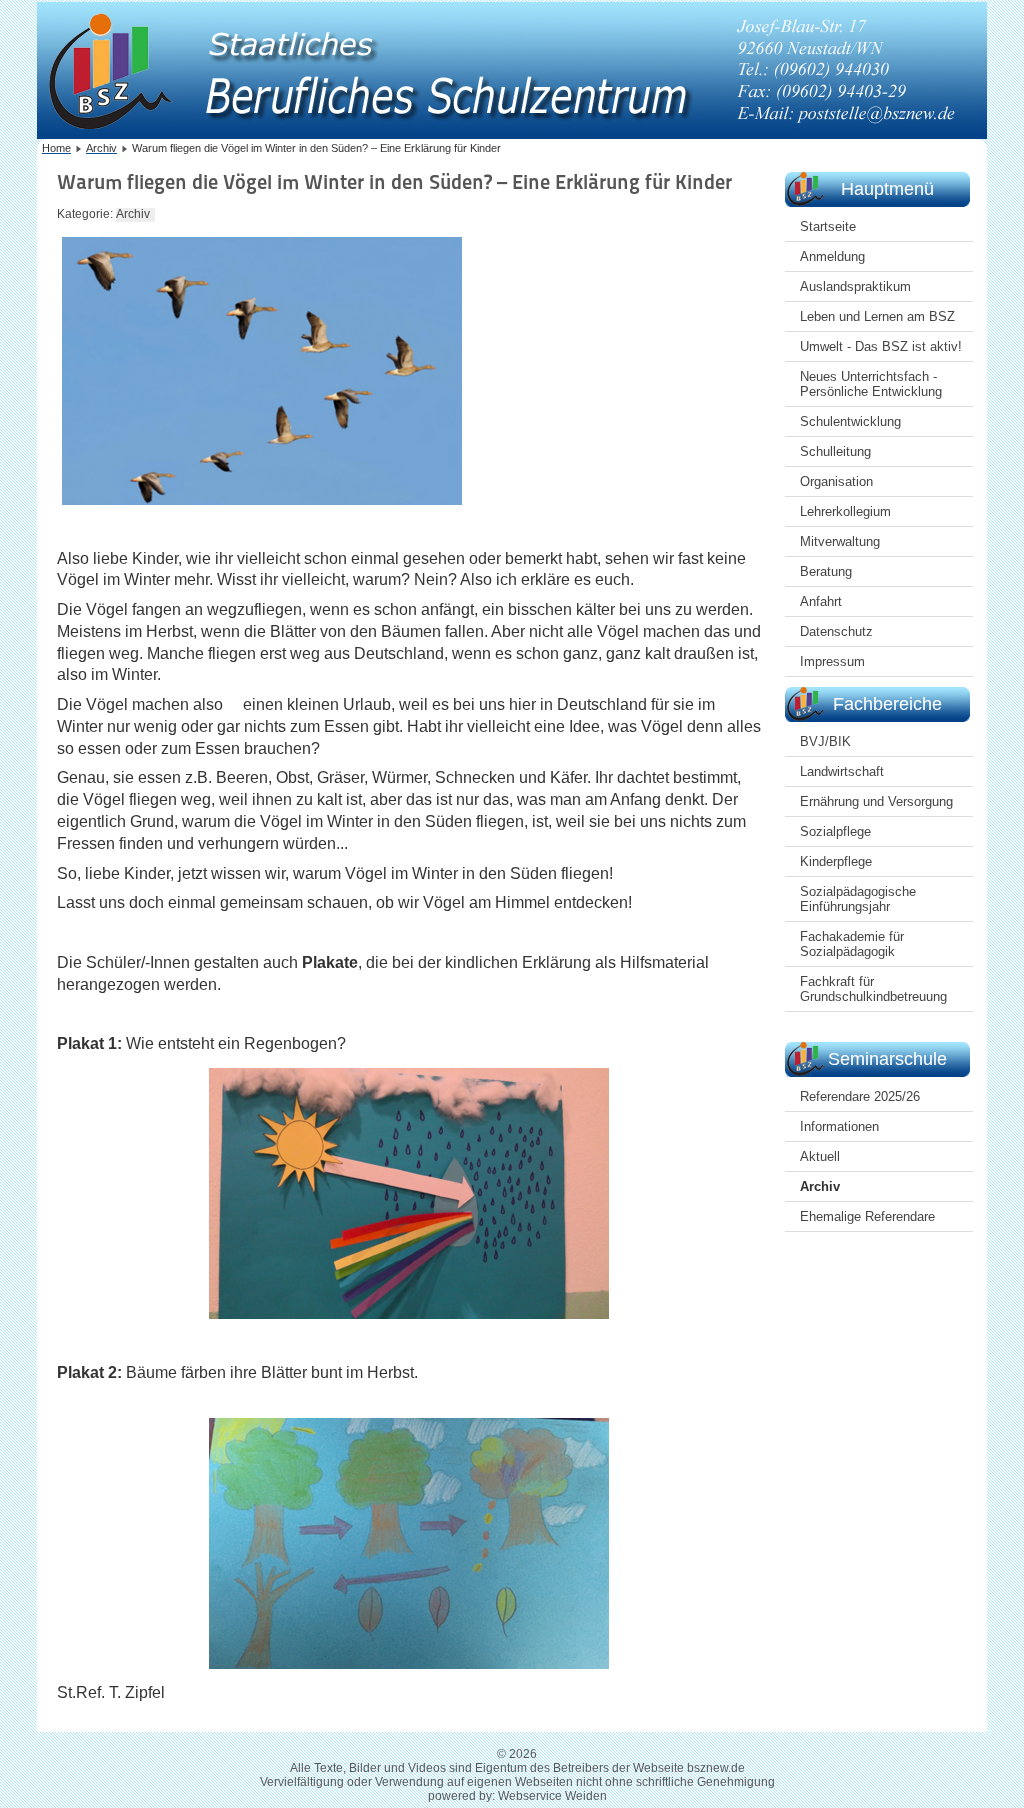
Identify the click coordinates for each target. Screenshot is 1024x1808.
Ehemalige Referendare (867, 1216)
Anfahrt (821, 601)
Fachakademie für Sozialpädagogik (852, 944)
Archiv (820, 1186)
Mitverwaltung (840, 541)
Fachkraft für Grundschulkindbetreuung (873, 989)
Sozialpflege (835, 831)
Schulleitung (835, 451)
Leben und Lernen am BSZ (877, 316)
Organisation (836, 481)
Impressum (832, 661)
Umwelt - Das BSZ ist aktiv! (881, 346)
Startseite (828, 226)
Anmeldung (832, 256)
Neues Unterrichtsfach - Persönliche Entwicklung (871, 384)
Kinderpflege (836, 861)
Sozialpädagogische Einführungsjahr (858, 899)
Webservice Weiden (552, 1796)
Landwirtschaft (842, 771)
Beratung (826, 571)
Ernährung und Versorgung (876, 801)
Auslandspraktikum (855, 286)
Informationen (839, 1126)
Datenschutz (836, 631)
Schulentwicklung (850, 421)
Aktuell (820, 1156)
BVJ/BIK (825, 741)
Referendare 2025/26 (860, 1096)
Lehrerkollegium (845, 511)
